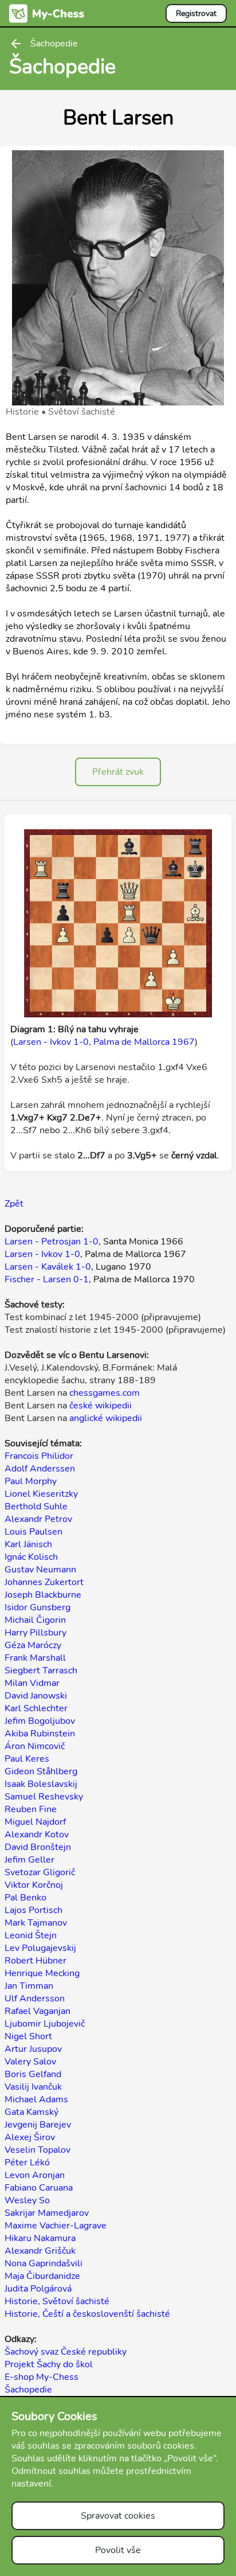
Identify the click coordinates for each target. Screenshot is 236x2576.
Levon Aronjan (35, 2175)
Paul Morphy (31, 1481)
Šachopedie (28, 2390)
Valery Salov (30, 2062)
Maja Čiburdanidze (42, 2276)
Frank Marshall (35, 1658)
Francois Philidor (39, 1456)
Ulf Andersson (35, 1999)
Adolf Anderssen (40, 1469)
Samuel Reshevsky (44, 1797)
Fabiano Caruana (39, 2188)
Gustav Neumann (40, 1570)
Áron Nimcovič (35, 1746)
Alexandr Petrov (38, 1519)
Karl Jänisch (28, 1544)
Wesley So (27, 2200)
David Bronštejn (38, 1847)
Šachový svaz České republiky (66, 2352)
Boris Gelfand (33, 2074)
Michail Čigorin (35, 1620)
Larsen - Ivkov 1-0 (42, 1254)
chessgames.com (105, 1393)
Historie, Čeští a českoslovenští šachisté (87, 2314)
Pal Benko (25, 1898)
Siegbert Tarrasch (41, 1671)
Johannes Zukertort (44, 1582)
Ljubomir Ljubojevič (45, 2024)
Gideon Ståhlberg (41, 1771)
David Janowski (36, 1696)
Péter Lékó (27, 2163)
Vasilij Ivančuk (33, 2087)
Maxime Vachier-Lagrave (56, 2226)
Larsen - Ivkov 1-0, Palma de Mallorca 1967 (104, 1042)
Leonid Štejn (31, 1935)
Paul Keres (27, 1759)
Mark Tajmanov (36, 1923)
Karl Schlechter (36, 1708)
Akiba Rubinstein (40, 1734)
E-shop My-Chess (42, 2377)
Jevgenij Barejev (38, 2125)
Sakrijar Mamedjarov (47, 2213)
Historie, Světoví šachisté (57, 2301)
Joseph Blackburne (43, 1595)
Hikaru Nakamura (40, 2238)
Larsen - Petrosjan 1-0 (52, 1242)
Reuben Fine (31, 1809)
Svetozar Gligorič (40, 1872)
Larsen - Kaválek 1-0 (48, 1267)
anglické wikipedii (106, 1418)
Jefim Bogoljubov (40, 1721)
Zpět (14, 1204)
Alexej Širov (30, 2137)
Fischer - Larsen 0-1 (47, 1279)
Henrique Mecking (42, 1973)
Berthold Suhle (36, 1506)
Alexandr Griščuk (40, 2251)
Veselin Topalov (38, 2150)
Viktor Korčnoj (34, 1885)
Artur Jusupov (33, 2049)
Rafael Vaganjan (38, 2011)
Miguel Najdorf (35, 1822)
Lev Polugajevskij (40, 1948)
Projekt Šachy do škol (49, 2364)
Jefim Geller (29, 1860)
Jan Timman (29, 1986)
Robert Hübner (36, 1961)
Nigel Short (28, 2036)
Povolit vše (118, 2550)
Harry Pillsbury (36, 1633)
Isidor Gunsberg (38, 1607)
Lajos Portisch (34, 1910)
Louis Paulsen (34, 1532)
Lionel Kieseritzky (41, 1494)
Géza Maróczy (33, 1645)
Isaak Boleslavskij (41, 1784)
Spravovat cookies (118, 2516)
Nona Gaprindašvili (44, 2263)
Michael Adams (36, 2099)
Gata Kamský (32, 2112)
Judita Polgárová (38, 2289)
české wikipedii (101, 1406)
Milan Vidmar (32, 1683)
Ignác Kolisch (31, 1557)
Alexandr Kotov (37, 1835)
